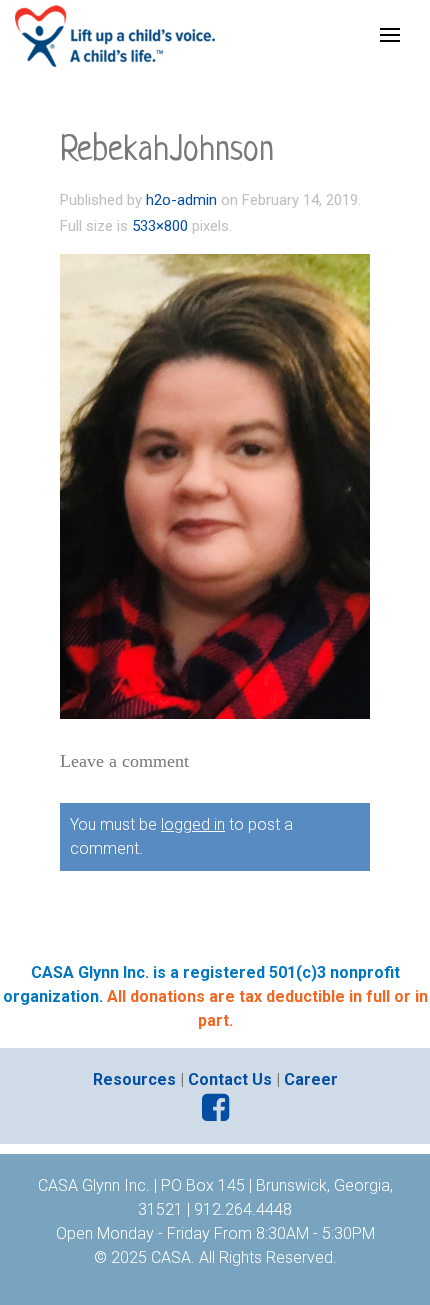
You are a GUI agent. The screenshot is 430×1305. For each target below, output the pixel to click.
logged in (193, 824)
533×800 (160, 226)
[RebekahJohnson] (215, 485)
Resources (134, 1079)
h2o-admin (181, 200)
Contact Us (230, 1079)
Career (311, 1079)
